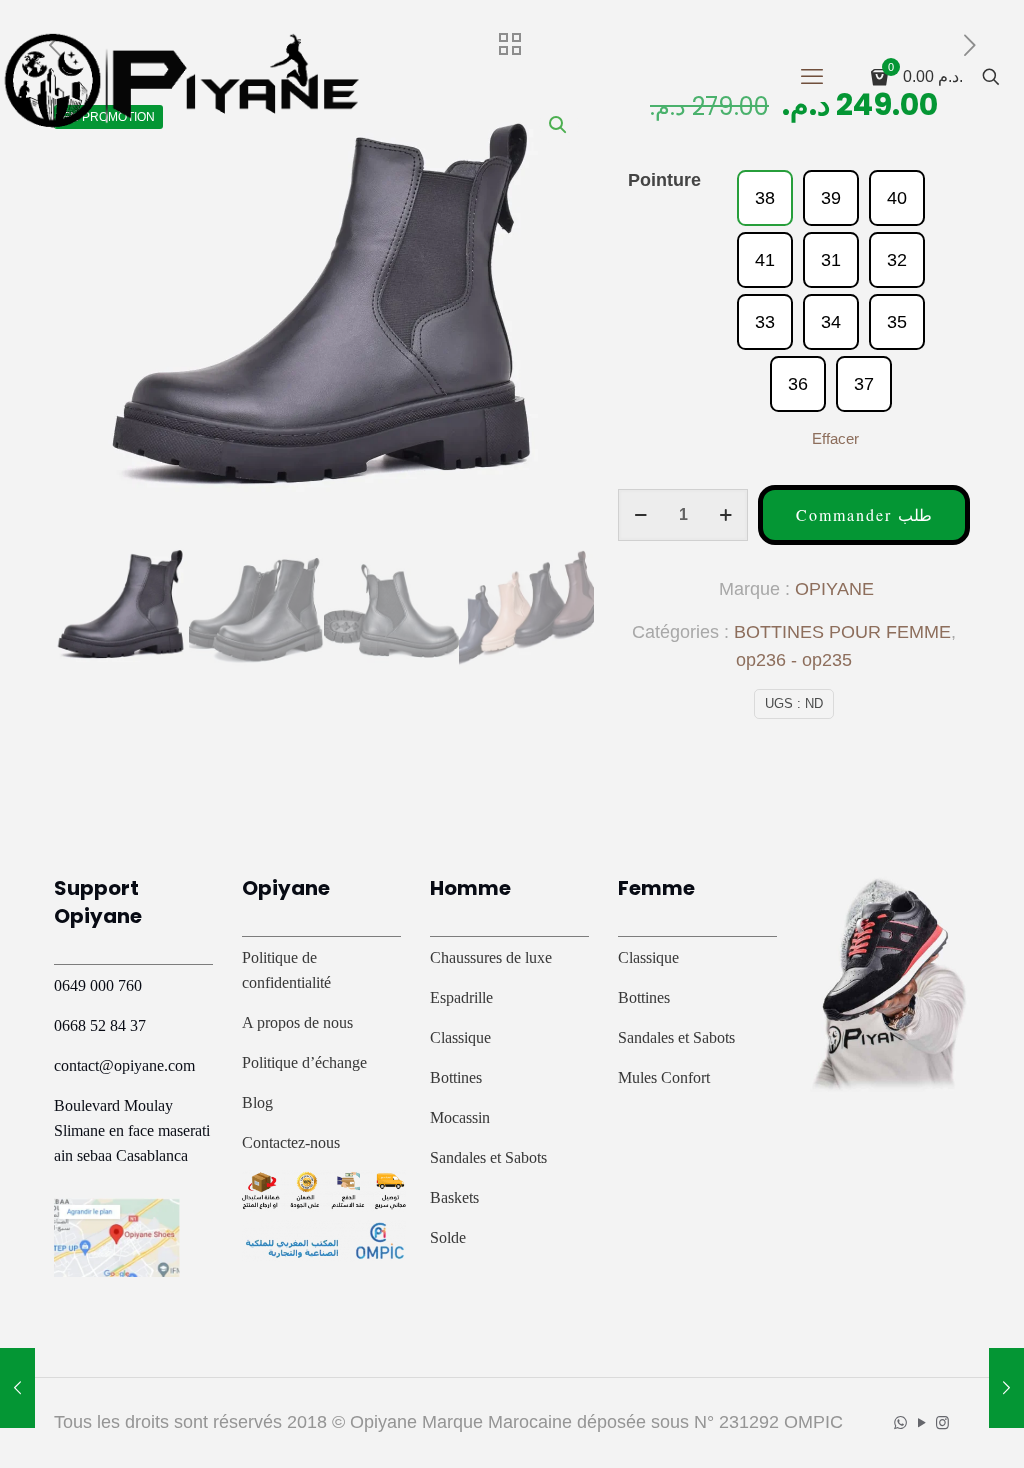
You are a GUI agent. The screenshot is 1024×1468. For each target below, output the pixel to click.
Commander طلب (864, 514)
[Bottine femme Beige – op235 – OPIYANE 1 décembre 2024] (1006, 1388)
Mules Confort (664, 1077)
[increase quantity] (725, 515)
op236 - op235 (794, 660)
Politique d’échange (304, 1062)
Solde (448, 1237)
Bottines (456, 1077)
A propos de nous (297, 1022)
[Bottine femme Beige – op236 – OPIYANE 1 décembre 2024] (17, 1388)
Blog (257, 1102)
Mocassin (460, 1117)
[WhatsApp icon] (900, 1422)
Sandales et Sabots (488, 1157)
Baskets (454, 1197)
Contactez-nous (291, 1142)
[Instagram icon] (942, 1422)
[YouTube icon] (921, 1422)
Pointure (664, 180)
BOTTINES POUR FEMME (842, 632)
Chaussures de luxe (491, 957)
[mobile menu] (812, 77)
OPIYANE (834, 589)
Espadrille (461, 997)
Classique (460, 1037)
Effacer (835, 438)
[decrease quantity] (640, 515)
